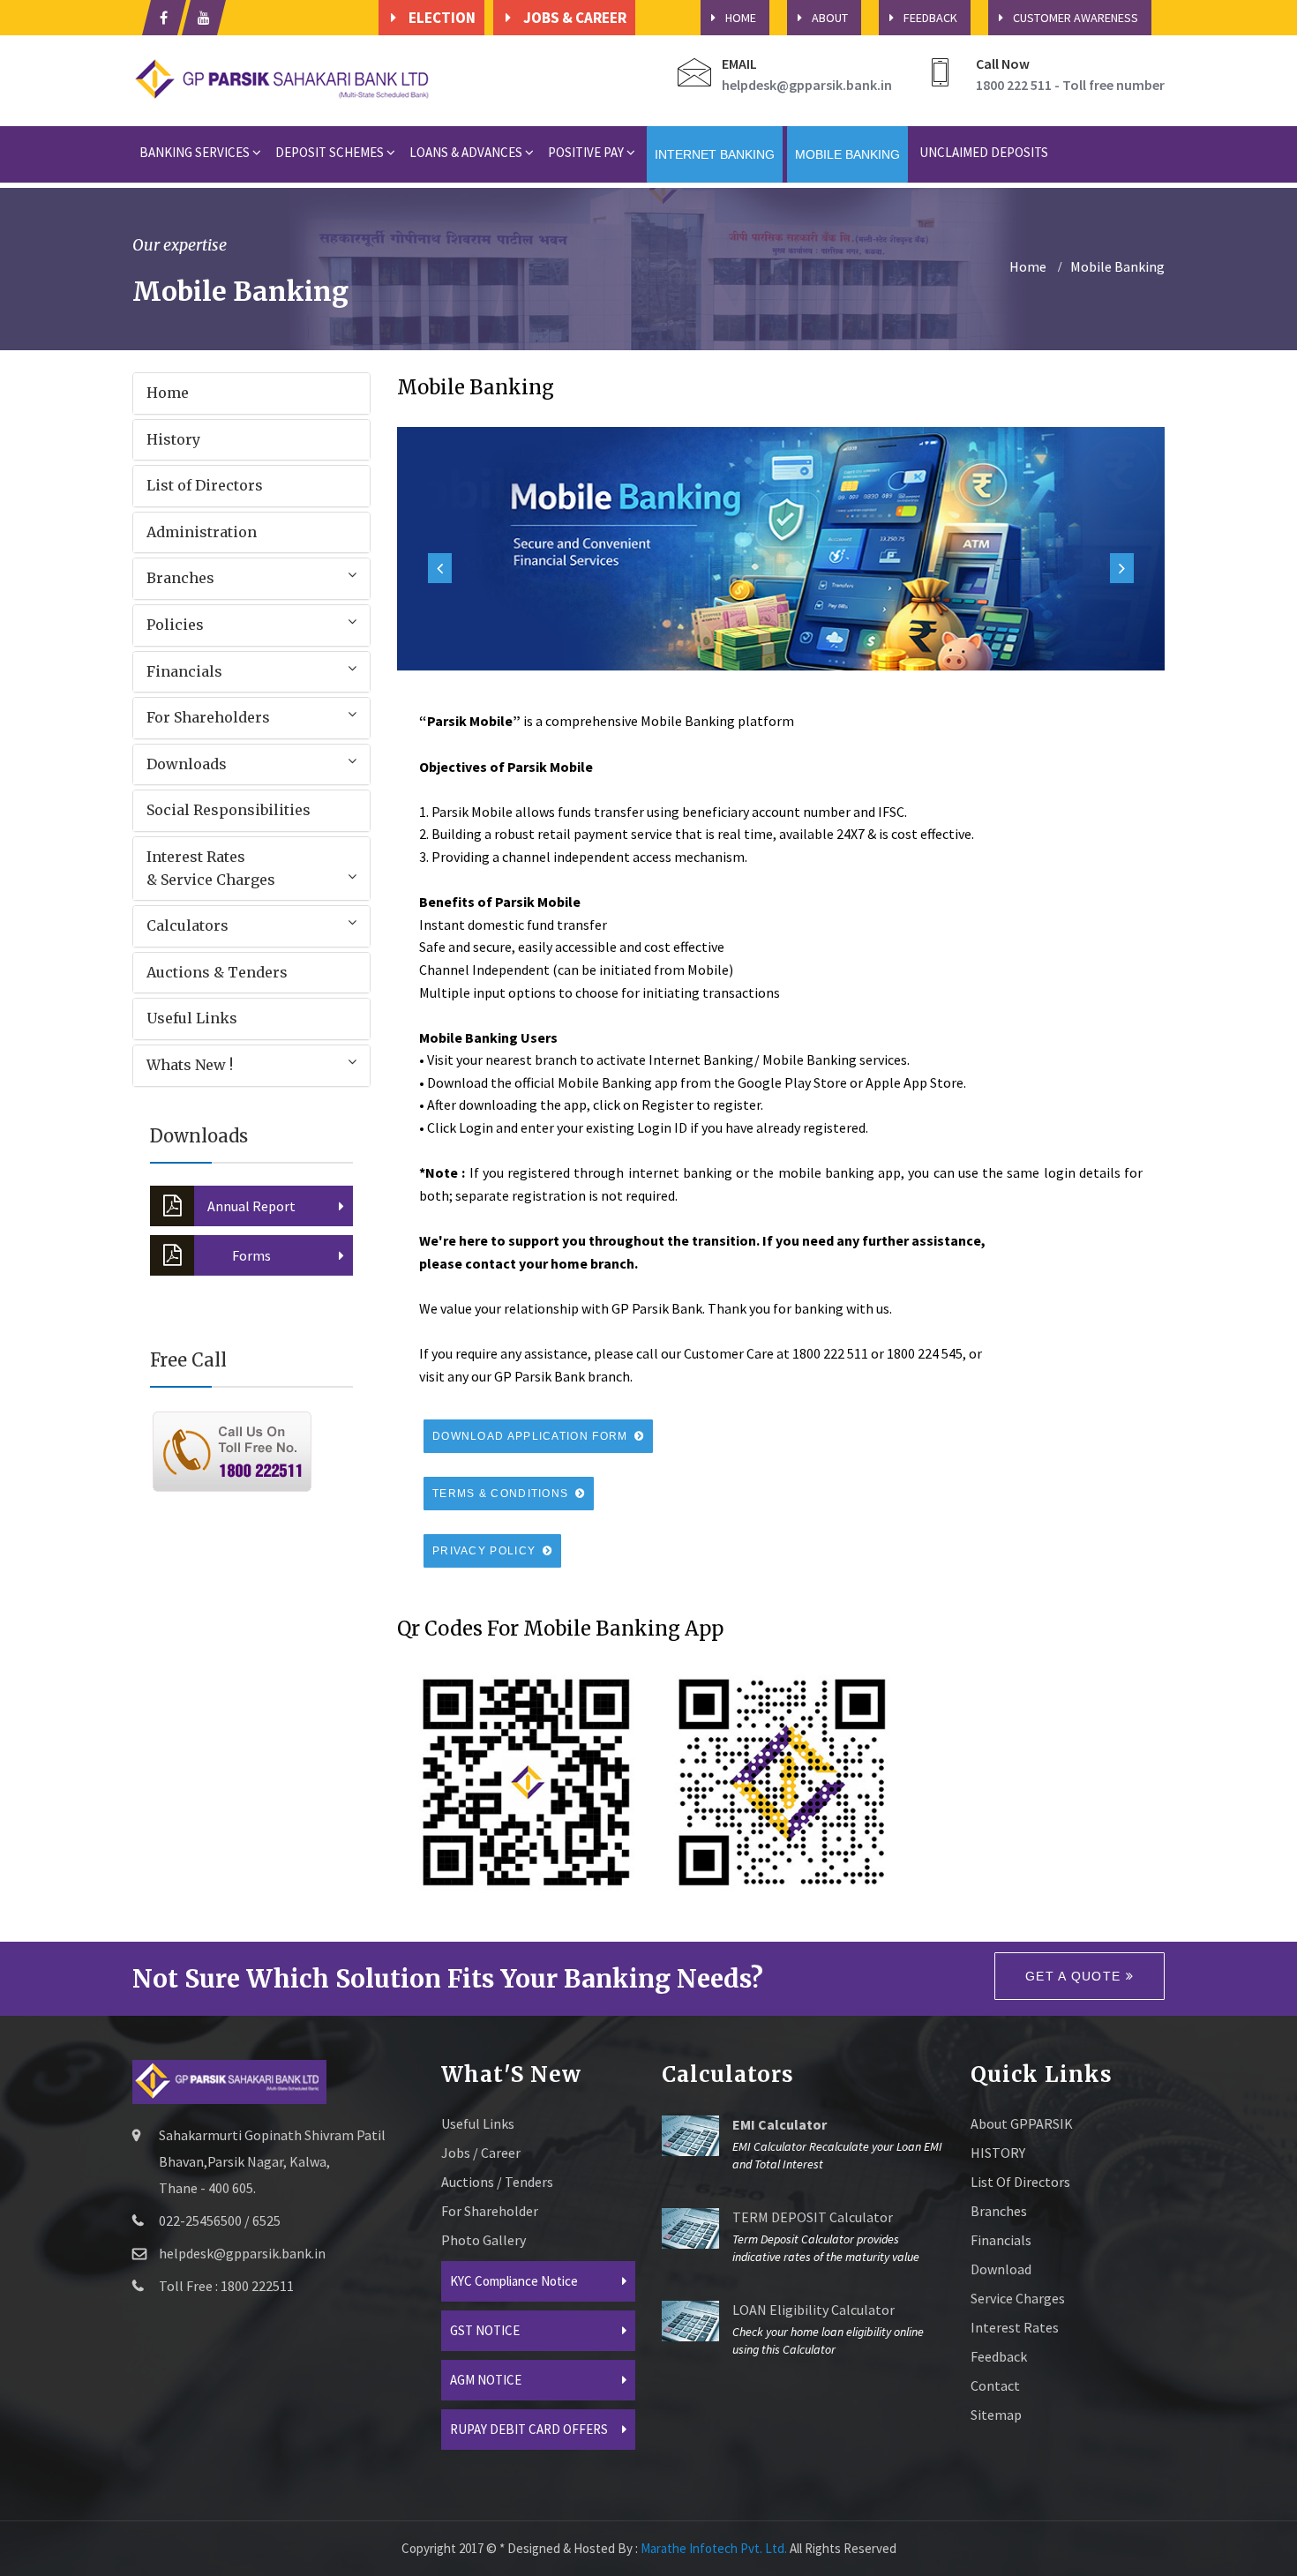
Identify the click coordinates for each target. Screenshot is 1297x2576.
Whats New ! (190, 1065)
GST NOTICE (485, 2330)
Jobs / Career (481, 2153)
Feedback (930, 18)
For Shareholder (490, 2211)
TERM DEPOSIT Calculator (813, 2217)
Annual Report (251, 1206)
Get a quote (1076, 1976)
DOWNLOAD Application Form (532, 1436)
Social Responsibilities (229, 810)
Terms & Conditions (502, 1494)
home (1028, 266)
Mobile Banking (1117, 266)
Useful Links (192, 1018)
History (173, 439)
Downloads (187, 764)
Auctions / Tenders (497, 2182)
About (830, 18)
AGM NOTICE (486, 2380)
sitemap (996, 2415)
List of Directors (205, 485)
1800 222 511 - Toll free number (1070, 85)
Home (168, 393)
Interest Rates (1015, 2327)
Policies (175, 625)
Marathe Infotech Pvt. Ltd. (714, 2548)
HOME (741, 18)
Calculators (187, 925)
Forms (251, 1255)
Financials (184, 671)
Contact (995, 2385)
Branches (180, 578)
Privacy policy (486, 1551)
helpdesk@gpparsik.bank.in (807, 85)
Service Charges (1018, 2298)
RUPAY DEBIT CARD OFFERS (529, 2429)
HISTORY (998, 2153)
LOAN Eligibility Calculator (813, 2310)
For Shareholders (208, 717)
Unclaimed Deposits (984, 152)
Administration (202, 532)
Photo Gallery (484, 2240)
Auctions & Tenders (217, 972)
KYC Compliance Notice (514, 2281)
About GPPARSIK (1022, 2123)
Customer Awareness (1076, 18)
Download (1001, 2269)
